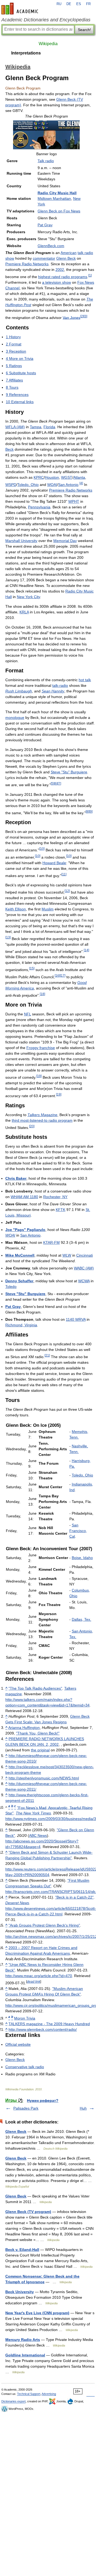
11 (64, 874)
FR (88, 4)
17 (63, 975)
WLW (67, 1255)
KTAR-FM (51, 1242)
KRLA (24, 612)
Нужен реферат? (43, 2100)
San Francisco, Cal (78, 1531)
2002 (60, 270)
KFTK (61, 1210)
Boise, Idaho (82, 1558)
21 (47, 1355)
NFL (27, 1014)
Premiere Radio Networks (27, 264)
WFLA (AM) (15, 427)
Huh (83, 2108)
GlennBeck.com (51, 246)
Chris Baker (16, 1178)
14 (86, 950)
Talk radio (46, 161)
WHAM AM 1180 (24, 1197)
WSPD (11, 485)
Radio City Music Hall (57, 193)
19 (39, 1076)
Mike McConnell (20, 1255)
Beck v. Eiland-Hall (22, 2250)
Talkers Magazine (42, 1115)
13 (8, 937)
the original (40, 1750)
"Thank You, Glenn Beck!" (38, 1733)
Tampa (36, 427)
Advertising (49, 2394)
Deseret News (17, 1903)
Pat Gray (45, 225)
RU (59, 4)
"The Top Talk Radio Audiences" (35, 1688)
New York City (28, 597)
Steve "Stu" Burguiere (69, 772)
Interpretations (26, 53)
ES (79, 4)
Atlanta (79, 477)
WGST (67, 477)
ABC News (38, 1835)
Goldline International (25, 2355)
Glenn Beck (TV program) (28, 2212)
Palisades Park (26, 2108)
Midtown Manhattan (54, 198)
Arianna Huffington (24, 1728)
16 (57, 975)
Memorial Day (65, 541)
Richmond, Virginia (21, 1325)
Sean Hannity (53, 691)
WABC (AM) (84, 1268)
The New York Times (33, 1813)
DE (69, 4)
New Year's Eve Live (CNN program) (37, 2313)
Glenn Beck (66, 258)
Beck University (20, 2292)
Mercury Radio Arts (23, 2340)
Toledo (11, 1287)
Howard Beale (54, 863)
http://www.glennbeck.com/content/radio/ (43, 2029)
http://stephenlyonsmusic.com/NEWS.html (44, 1778)
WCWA (84, 1281)
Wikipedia (48, 44)
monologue (15, 718)
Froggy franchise (41, 1048)
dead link (34, 1981)
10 (42, 849)
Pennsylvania (39, 507)
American (69, 253)
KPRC (39, 477)
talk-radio (60, 685)
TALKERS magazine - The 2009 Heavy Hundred (49, 2024)
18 (42, 994)
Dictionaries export (13, 2401)
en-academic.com (21, 9)
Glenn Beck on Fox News (59, 211)
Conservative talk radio (25, 2067)
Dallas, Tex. (81, 1619)
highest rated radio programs (63, 277)
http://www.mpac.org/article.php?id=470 (39, 1976)
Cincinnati (85, 1255)
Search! (84, 30)
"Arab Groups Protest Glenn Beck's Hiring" (44, 1925)
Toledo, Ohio (28, 485)
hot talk (85, 680)
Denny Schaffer (19, 1281)
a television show (57, 282)
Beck (9, 449)
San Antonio (68, 485)
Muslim (48, 909)
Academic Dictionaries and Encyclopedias (46, 20)
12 (67, 891)
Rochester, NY (55, 1197)
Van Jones (71, 317)
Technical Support (29, 2394)
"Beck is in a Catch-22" (74, 1897)
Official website (18, 2044)
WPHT (74, 501)
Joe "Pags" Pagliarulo (25, 1230)
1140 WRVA (76, 1319)
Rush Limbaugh (19, 691)
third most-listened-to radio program (42, 1120)
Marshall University (21, 541)
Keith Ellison (16, 909)
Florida (49, 427)
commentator (44, 258)
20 (32, 1126)
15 (32, 968)
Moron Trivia (25, 2018)
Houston (52, 477)
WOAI (52, 485)
